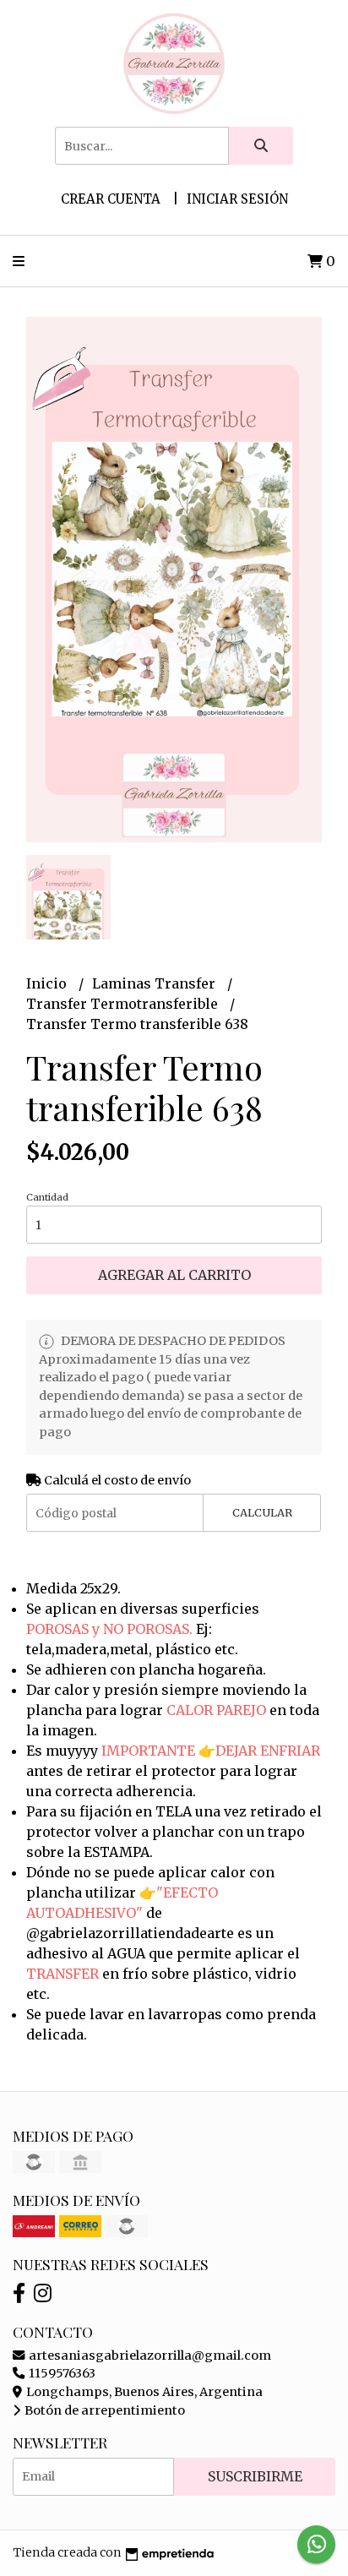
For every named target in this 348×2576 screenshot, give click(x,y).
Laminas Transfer (155, 983)
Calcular (262, 1512)
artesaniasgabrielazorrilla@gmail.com (149, 2355)
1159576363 (61, 2373)
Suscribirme (255, 2476)
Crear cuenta (111, 199)
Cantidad (47, 1197)
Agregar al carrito (174, 1275)
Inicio (48, 983)
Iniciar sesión (237, 199)
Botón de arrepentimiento (103, 2410)
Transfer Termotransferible (124, 1004)
